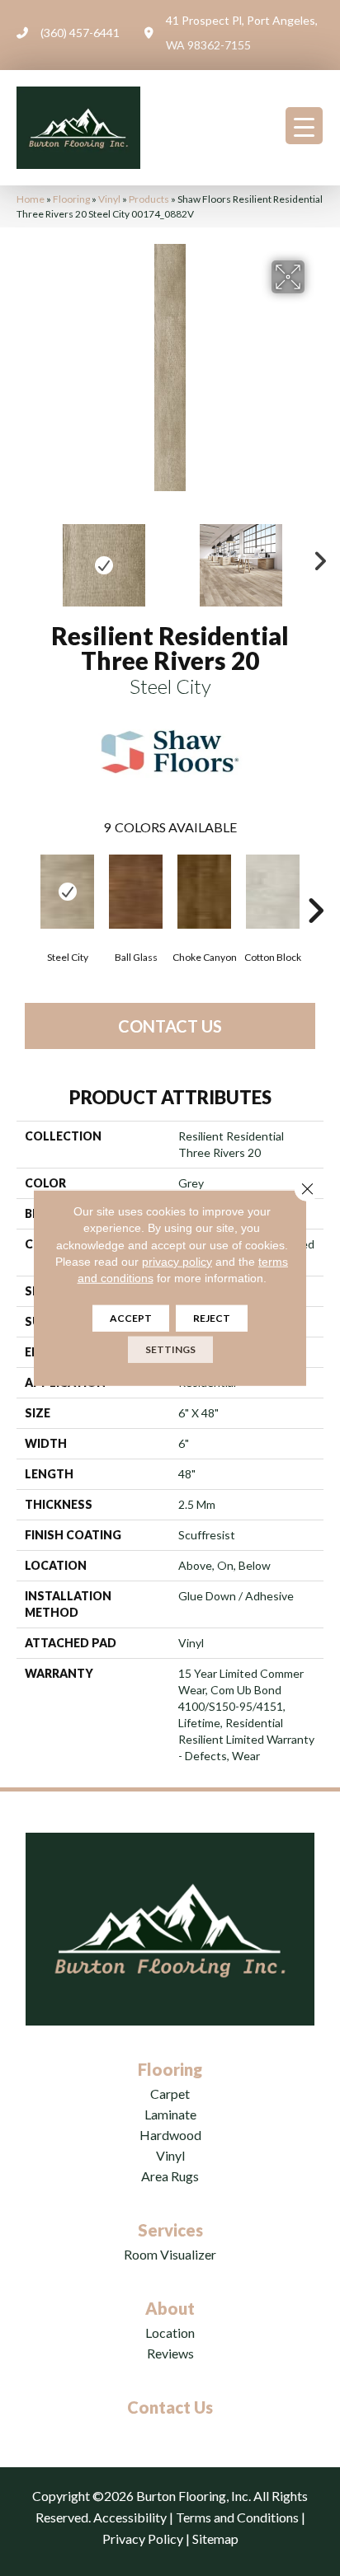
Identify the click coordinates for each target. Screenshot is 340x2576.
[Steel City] (67, 892)
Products (149, 199)
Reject (212, 1318)
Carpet (170, 2094)
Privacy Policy (143, 2539)
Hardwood (170, 2135)
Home (31, 199)
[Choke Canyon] (204, 892)
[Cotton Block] (273, 892)
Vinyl (109, 199)
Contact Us (170, 1026)
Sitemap (215, 2539)
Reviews (170, 2353)
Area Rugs (170, 2176)
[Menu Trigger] (304, 126)
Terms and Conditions (237, 2517)
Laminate (170, 2114)
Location (170, 2332)
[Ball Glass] (136, 892)
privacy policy (177, 1262)
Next (315, 557)
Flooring (71, 199)
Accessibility (130, 2517)
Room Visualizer (170, 2254)
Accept (131, 1318)
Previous (25, 557)
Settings (170, 1349)
